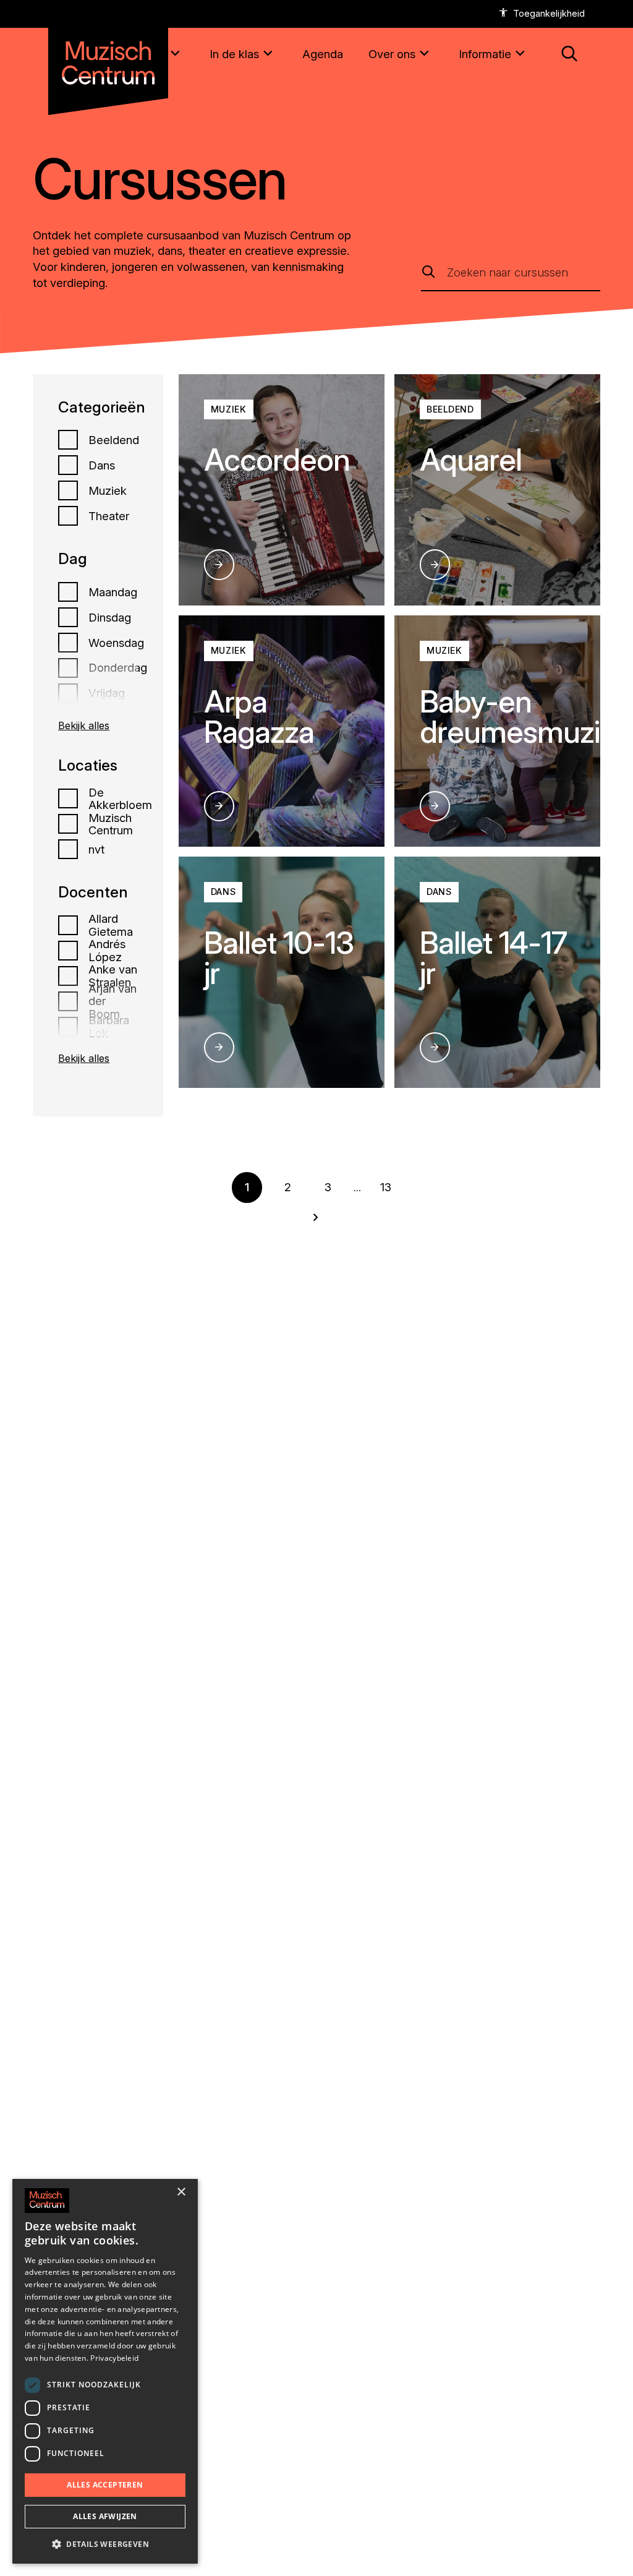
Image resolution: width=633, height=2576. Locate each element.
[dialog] (105, 2371)
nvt (96, 849)
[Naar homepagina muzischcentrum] (108, 58)
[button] (105, 2544)
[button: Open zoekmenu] (570, 54)
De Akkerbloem (120, 799)
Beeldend (114, 440)
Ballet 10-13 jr (279, 958)
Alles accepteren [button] (105, 2485)
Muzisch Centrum (111, 824)
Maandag (113, 592)
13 (386, 1187)
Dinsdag (110, 617)
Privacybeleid (114, 2358)
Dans (102, 465)
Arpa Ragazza (259, 717)
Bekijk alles (84, 725)
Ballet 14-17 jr (493, 958)
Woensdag (116, 643)
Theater (109, 516)
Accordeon (277, 460)
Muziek (108, 490)
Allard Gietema (111, 925)
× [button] (181, 2192)
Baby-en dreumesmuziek (526, 717)
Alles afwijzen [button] (105, 2516)
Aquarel (471, 460)
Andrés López (107, 950)
